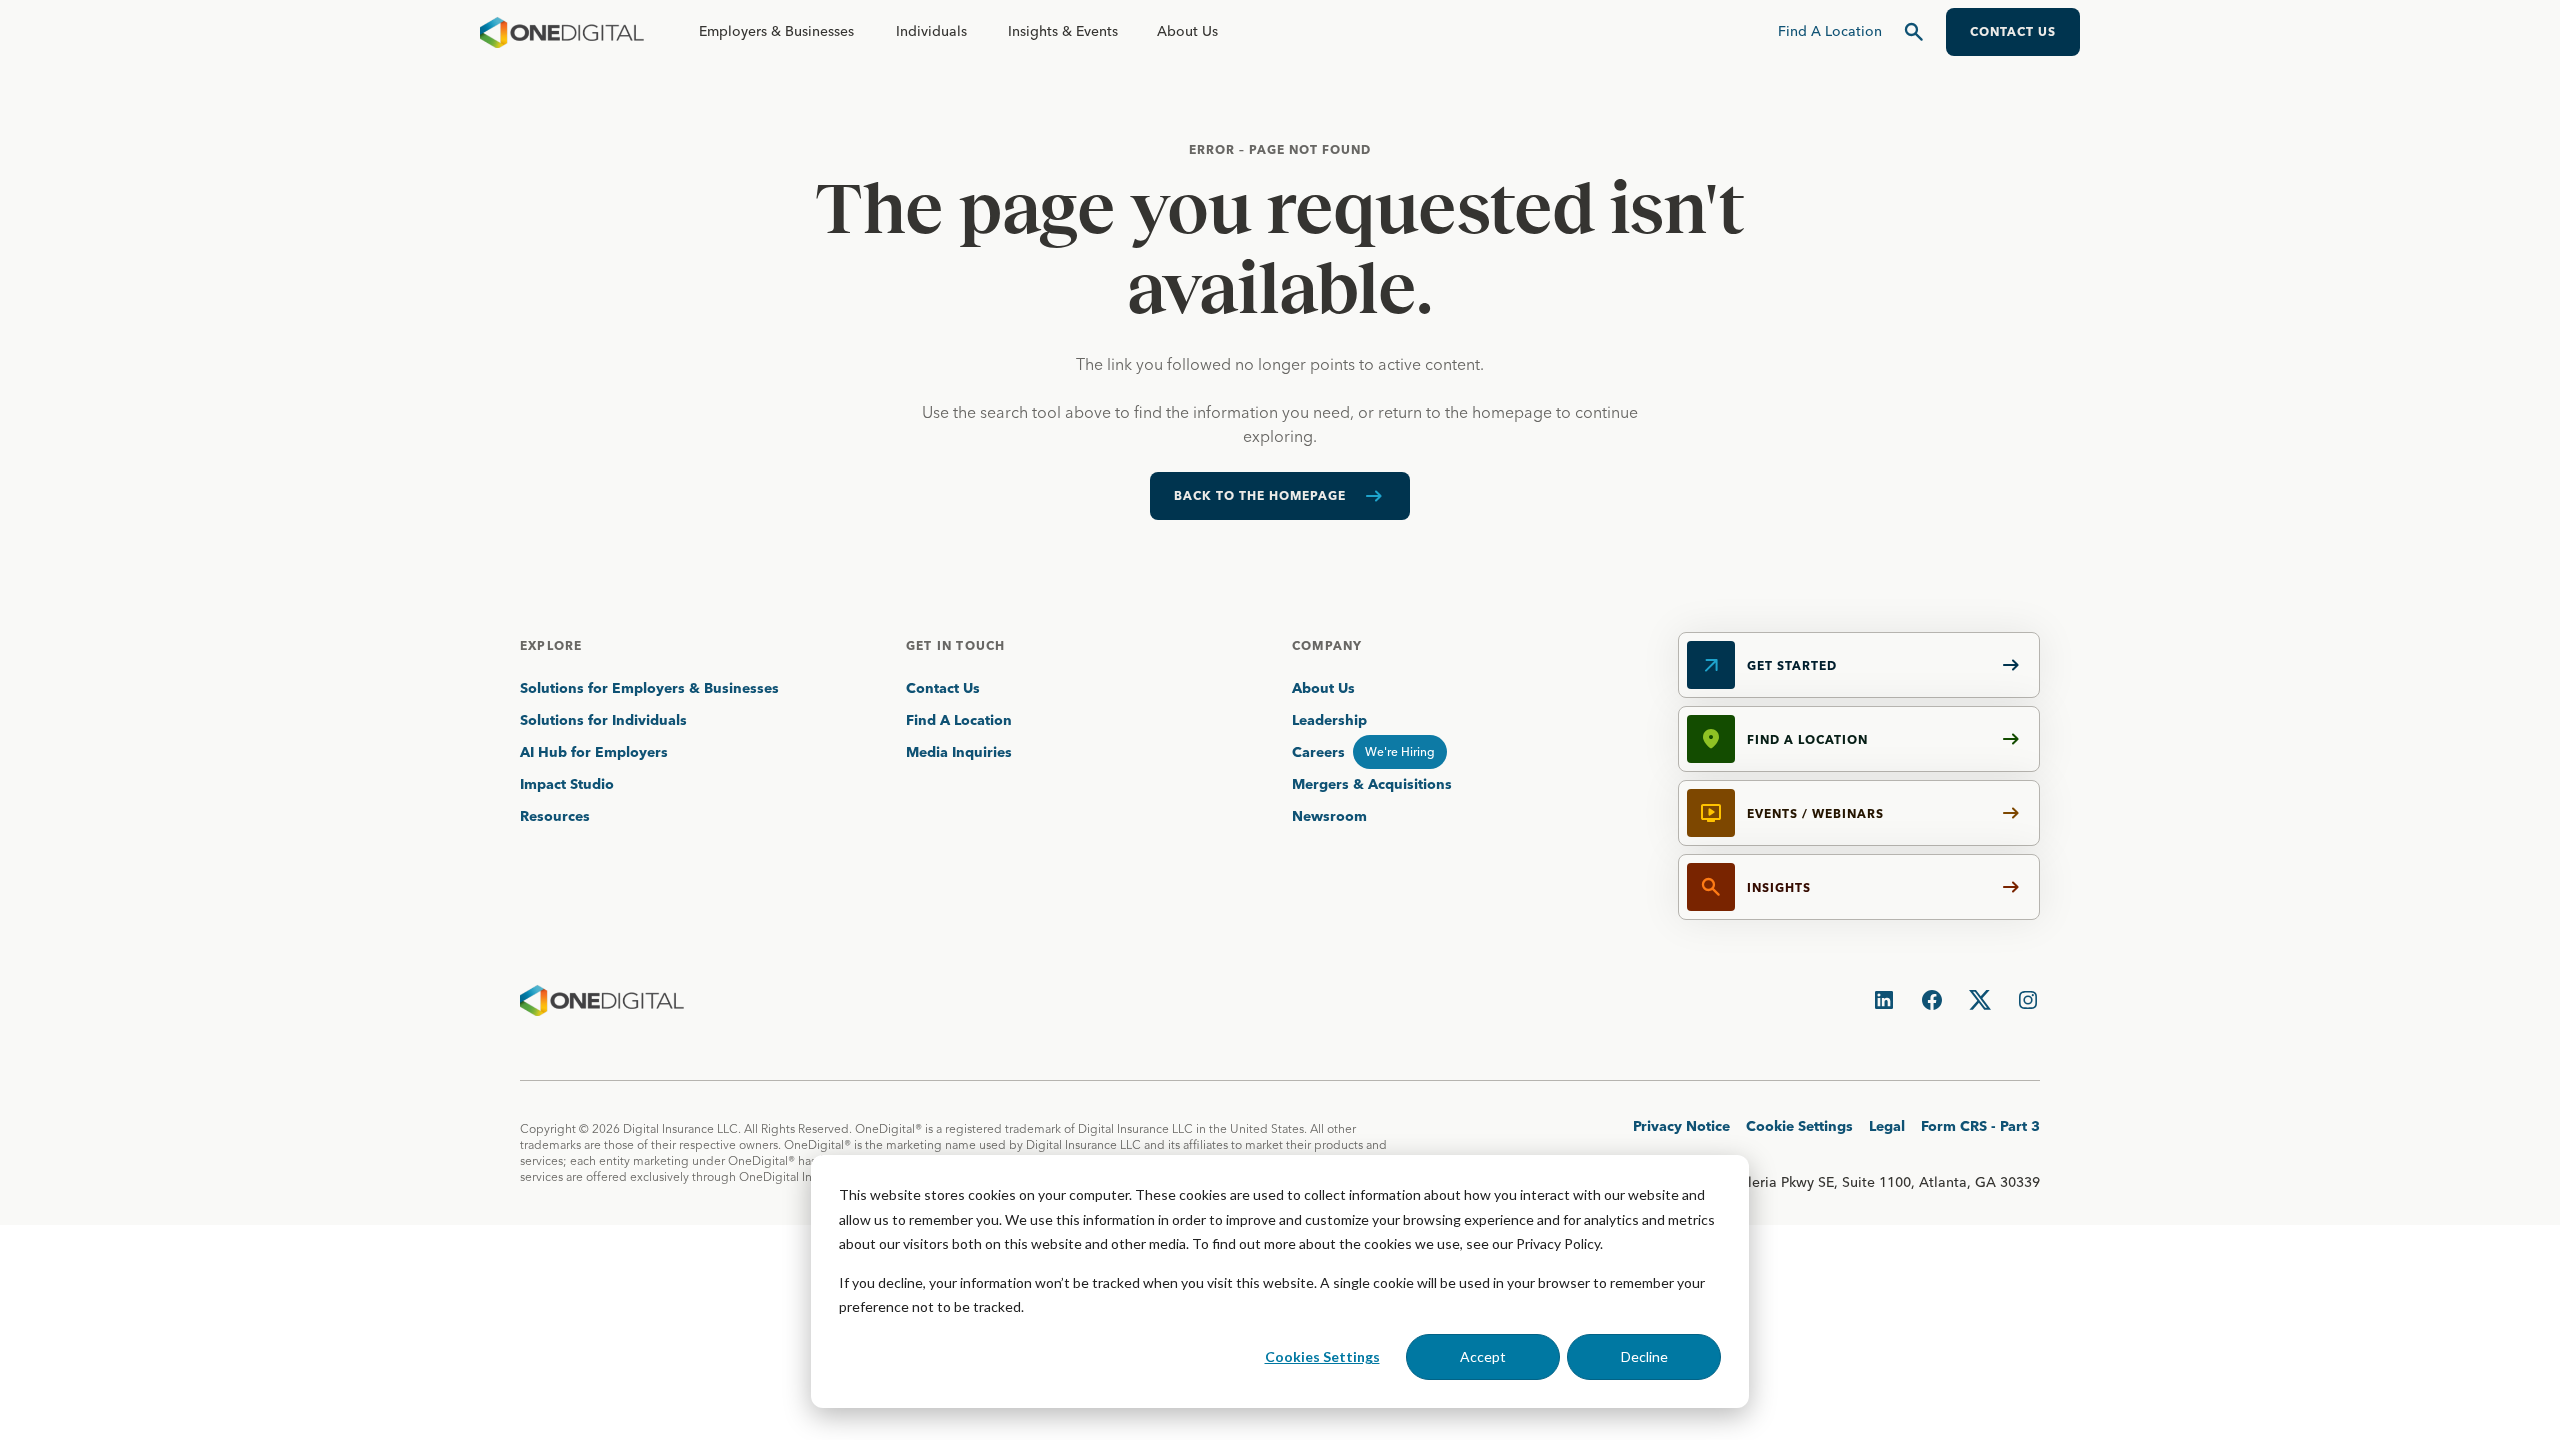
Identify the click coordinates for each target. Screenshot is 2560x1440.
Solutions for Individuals (603, 720)
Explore (551, 645)
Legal (1887, 1126)
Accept (1483, 1356)
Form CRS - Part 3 (1980, 1126)
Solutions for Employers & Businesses (649, 688)
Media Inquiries (959, 752)
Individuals (931, 31)
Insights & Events (1063, 31)
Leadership (1329, 720)
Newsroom (1329, 816)
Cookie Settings (1799, 1126)
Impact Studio (567, 784)
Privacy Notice (1681, 1126)
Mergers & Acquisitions (1372, 784)
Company (1327, 645)
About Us (1187, 31)
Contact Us (943, 688)
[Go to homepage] (562, 32)
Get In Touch (955, 645)
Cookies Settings (1322, 1356)
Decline (1644, 1356)
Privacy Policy (1558, 1243)
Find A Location (959, 720)
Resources (555, 816)
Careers (1318, 752)
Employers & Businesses (776, 31)
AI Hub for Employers (596, 752)
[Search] (1914, 32)
